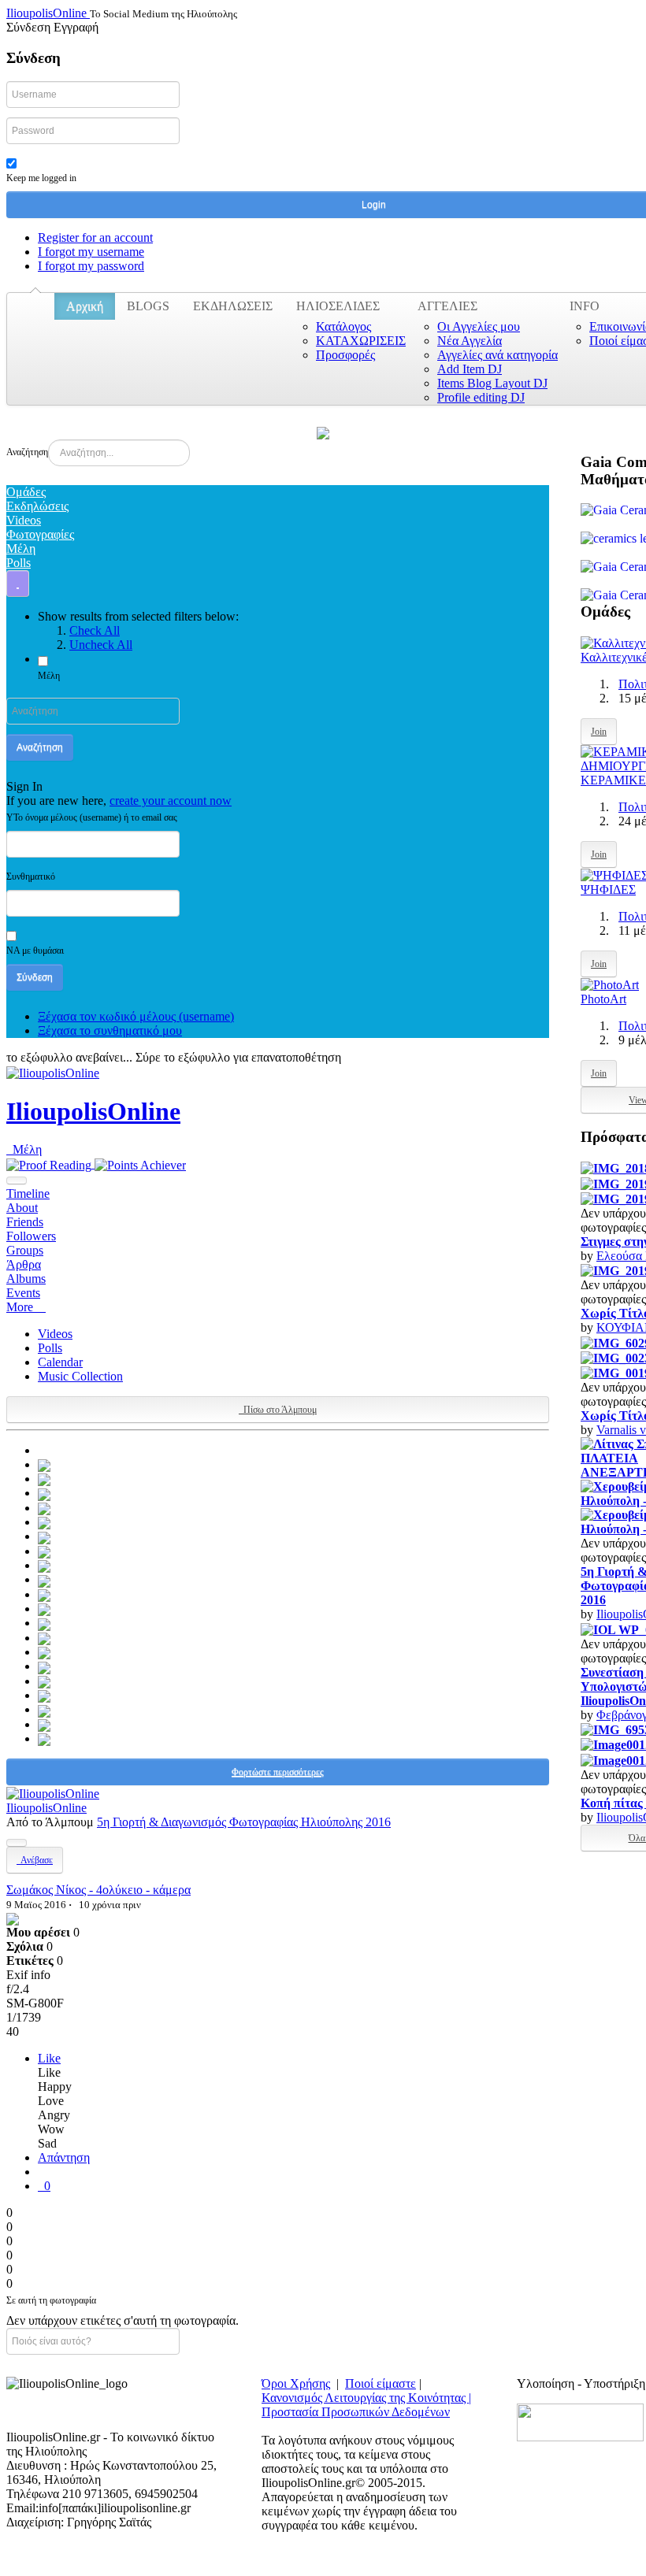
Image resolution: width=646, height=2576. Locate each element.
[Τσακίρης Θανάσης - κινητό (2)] (44, 1666)
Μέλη (49, 676)
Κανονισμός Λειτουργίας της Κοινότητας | (366, 2398)
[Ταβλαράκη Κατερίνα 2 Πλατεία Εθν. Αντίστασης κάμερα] (44, 1738)
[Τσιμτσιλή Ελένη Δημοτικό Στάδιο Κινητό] (44, 1623)
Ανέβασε (35, 1860)
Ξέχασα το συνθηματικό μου (110, 1030)
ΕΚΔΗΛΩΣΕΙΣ (233, 306)
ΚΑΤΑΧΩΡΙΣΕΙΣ (361, 341)
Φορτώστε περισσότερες (278, 1772)
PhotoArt (603, 999)
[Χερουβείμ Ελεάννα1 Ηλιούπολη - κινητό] (44, 1493)
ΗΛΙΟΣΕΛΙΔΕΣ (338, 306)
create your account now (171, 801)
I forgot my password (91, 266)
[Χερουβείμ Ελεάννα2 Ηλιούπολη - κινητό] (44, 1479)
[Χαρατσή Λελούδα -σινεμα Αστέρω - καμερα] (44, 1522)
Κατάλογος (343, 326)
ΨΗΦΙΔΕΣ (608, 890)
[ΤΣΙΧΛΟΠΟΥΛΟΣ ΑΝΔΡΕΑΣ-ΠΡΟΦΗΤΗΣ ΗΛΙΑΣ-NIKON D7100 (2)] (44, 1579)
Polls (50, 1348)
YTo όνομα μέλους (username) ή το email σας (92, 817)
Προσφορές (345, 355)
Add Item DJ (470, 369)
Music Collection (80, 1376)
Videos (55, 1334)
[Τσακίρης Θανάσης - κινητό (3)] (44, 1652)
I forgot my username (91, 252)
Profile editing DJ (481, 397)
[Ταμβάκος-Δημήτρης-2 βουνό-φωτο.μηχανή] (44, 1709)
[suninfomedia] (580, 2421)
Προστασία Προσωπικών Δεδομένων (356, 2412)
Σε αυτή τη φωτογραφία (51, 2300)
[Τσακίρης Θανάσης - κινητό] (44, 1638)
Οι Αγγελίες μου (479, 326)
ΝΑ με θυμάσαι (35, 951)
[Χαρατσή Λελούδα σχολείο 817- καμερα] (44, 1508)
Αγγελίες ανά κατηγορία (497, 355)
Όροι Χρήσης (296, 2383)
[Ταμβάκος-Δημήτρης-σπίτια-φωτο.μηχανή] (44, 1695)
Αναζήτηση (27, 452)
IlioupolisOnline (93, 1111)
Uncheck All (101, 645)
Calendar (60, 1362)
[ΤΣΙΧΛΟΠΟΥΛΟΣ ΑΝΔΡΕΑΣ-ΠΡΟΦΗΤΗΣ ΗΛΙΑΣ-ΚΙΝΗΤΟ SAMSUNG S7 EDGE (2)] (44, 1565)
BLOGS (148, 306)
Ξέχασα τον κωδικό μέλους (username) (136, 1016)
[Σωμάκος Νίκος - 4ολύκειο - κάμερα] (13, 1918)
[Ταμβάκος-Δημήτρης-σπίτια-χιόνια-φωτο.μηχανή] (44, 1681)
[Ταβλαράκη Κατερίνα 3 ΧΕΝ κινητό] (44, 1724)
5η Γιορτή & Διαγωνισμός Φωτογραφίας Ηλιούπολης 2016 (244, 1822)
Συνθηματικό (31, 877)
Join (599, 732)
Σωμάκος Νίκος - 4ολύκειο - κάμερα (98, 1890)
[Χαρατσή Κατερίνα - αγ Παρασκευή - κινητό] (44, 1551)
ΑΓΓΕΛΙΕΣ (447, 306)
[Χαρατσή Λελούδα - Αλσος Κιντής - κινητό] (44, 1536)
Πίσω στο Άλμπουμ (278, 1410)
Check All (95, 630)
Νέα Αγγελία (470, 341)
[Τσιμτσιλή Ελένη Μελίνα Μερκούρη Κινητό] (44, 1594)
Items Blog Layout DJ (492, 383)
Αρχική (85, 306)
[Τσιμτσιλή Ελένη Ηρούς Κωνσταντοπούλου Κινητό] (44, 1609)
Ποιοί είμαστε (381, 2383)
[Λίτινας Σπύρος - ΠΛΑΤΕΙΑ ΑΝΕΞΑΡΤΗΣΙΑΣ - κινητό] (44, 1464)
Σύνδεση (35, 977)
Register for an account (95, 237)
